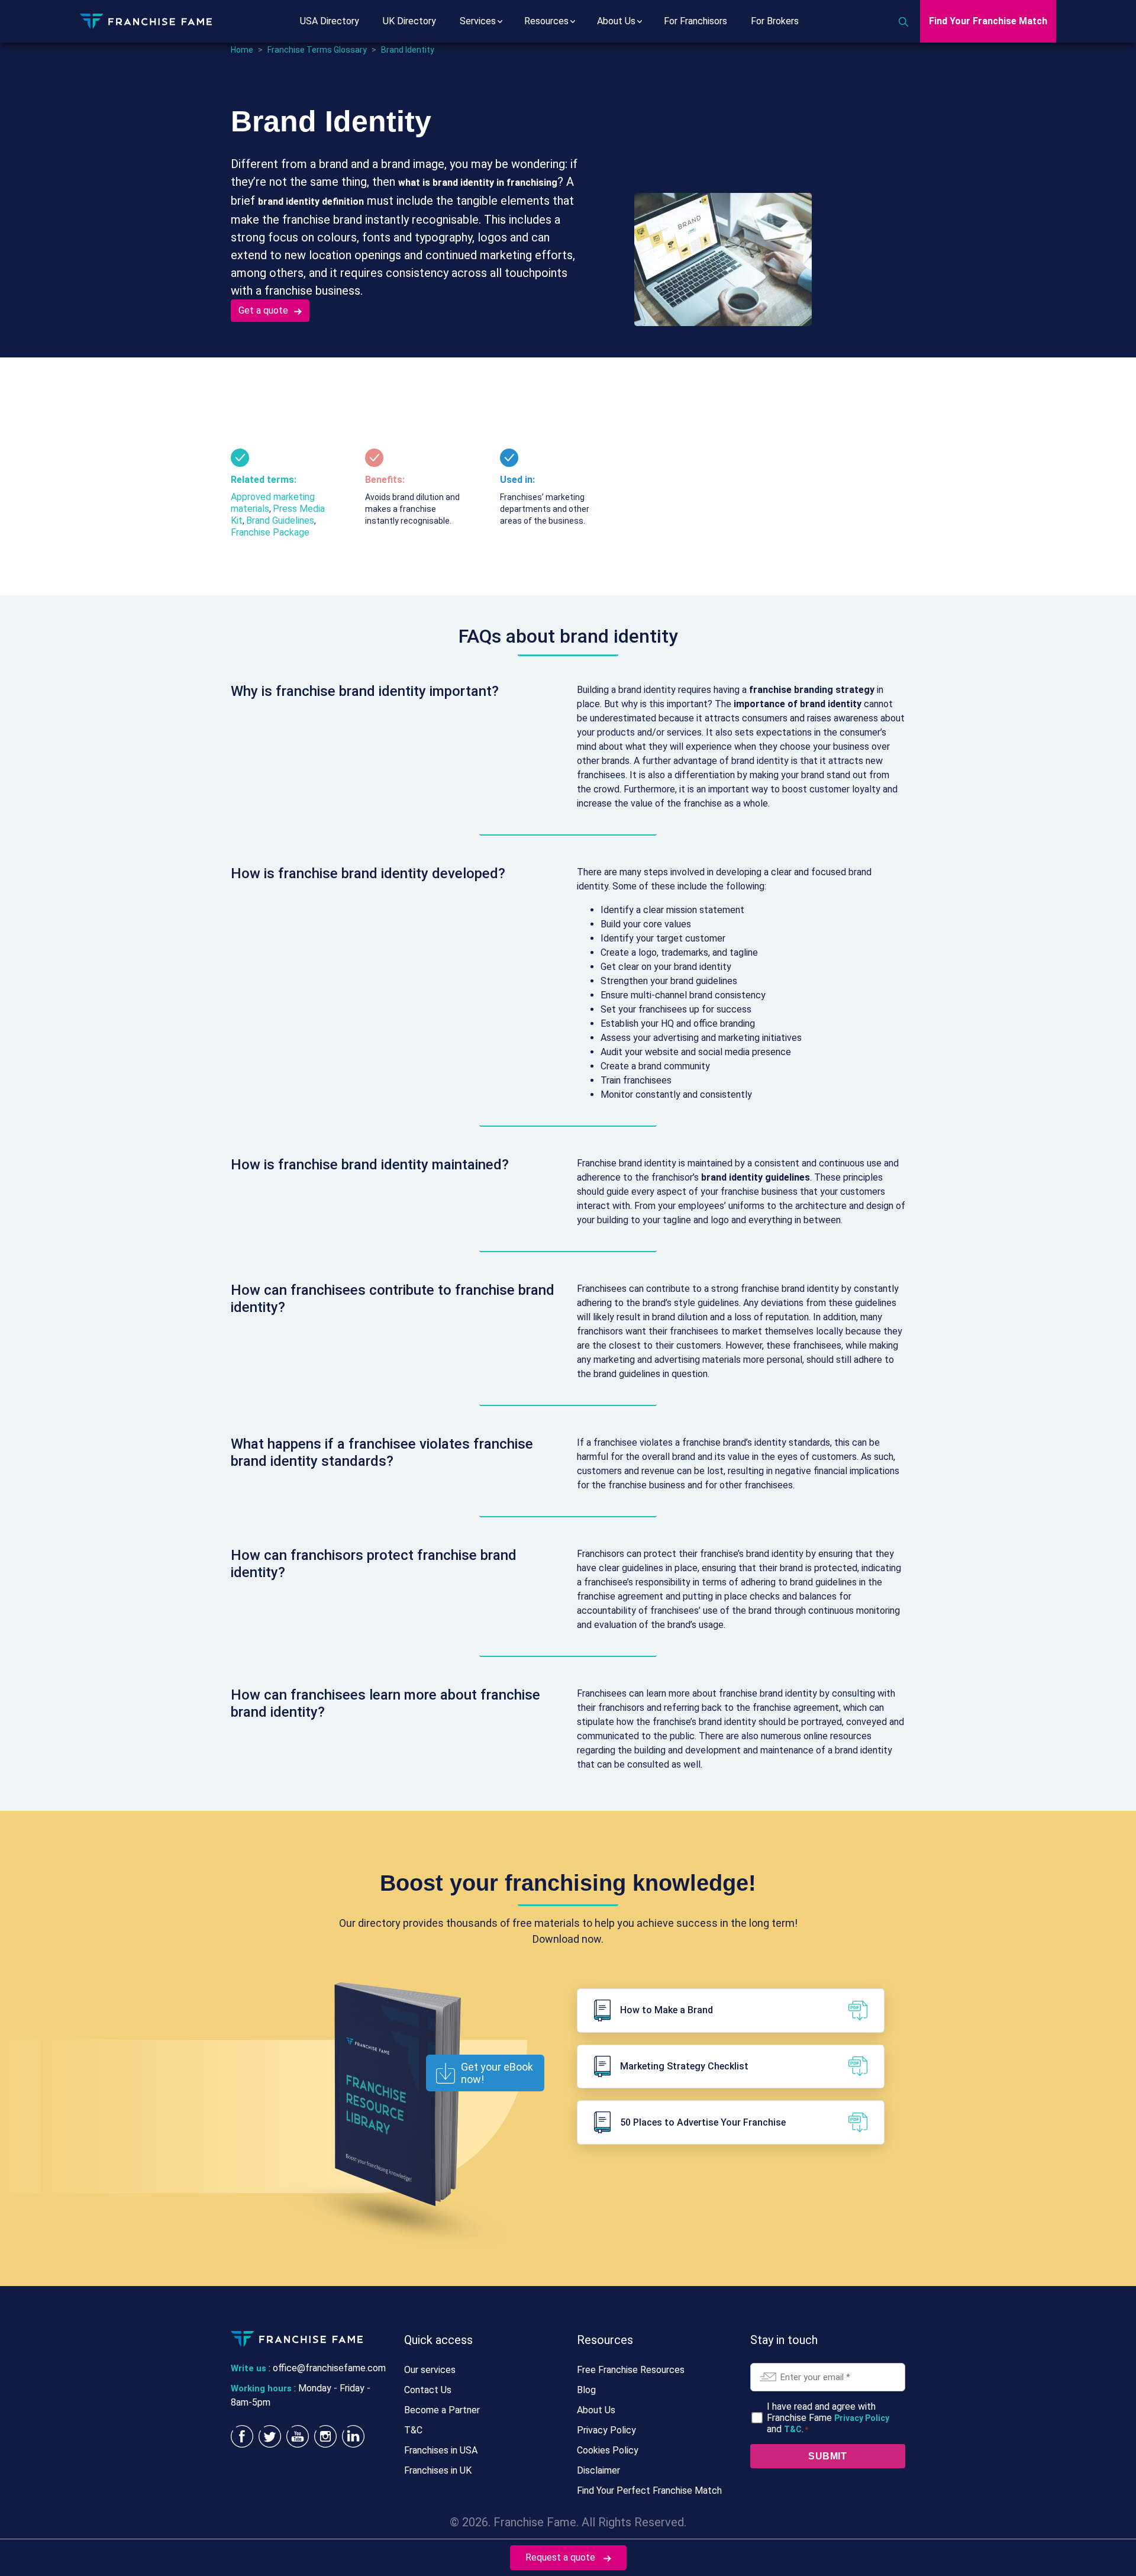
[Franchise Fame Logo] (146, 20)
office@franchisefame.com (329, 2368)
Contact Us (428, 2390)
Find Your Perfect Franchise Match (649, 2490)
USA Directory (330, 21)
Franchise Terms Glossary (317, 50)
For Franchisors (696, 21)
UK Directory (409, 21)
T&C (413, 2430)
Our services (430, 2370)
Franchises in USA (441, 2450)
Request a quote (561, 2557)
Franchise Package (270, 532)
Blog (586, 2390)
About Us (616, 21)
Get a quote (263, 310)
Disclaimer (598, 2470)
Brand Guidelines (280, 520)
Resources (546, 21)
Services (478, 21)
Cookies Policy (608, 2450)
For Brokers (775, 21)
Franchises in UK (438, 2470)
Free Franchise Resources (631, 2370)
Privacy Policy (606, 2430)
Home (242, 50)
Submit (827, 2456)
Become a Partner (442, 2410)
